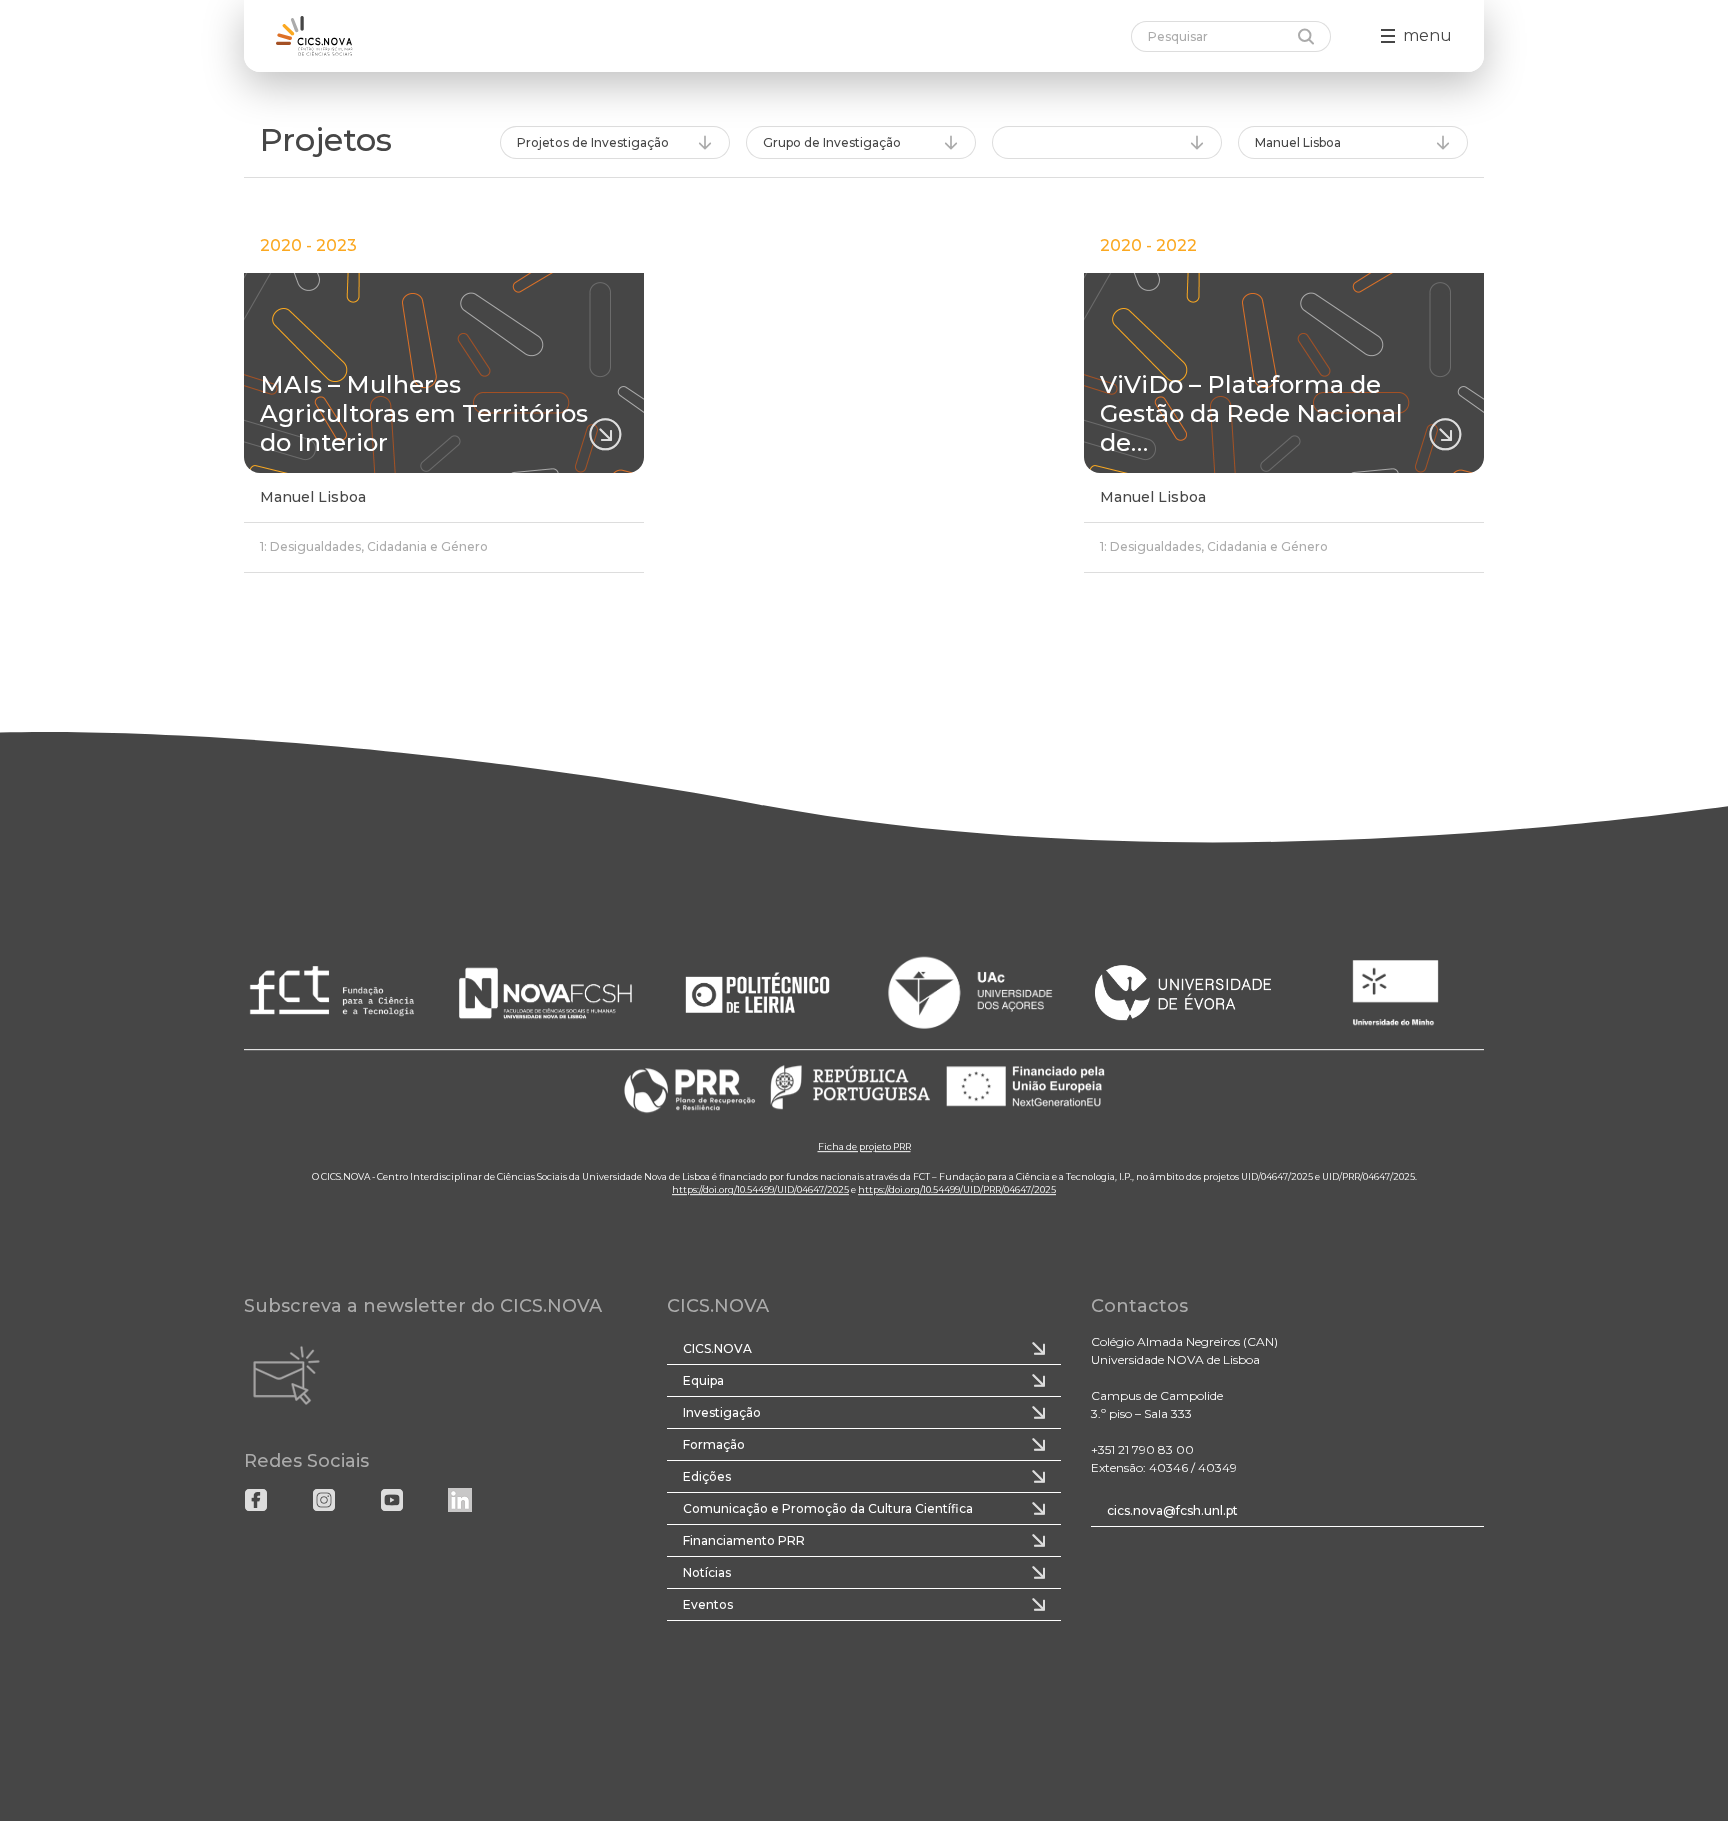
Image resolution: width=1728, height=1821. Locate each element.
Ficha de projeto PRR (864, 1146)
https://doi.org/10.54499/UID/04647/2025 (760, 1189)
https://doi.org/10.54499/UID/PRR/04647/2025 (957, 1189)
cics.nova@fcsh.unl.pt (1172, 1510)
